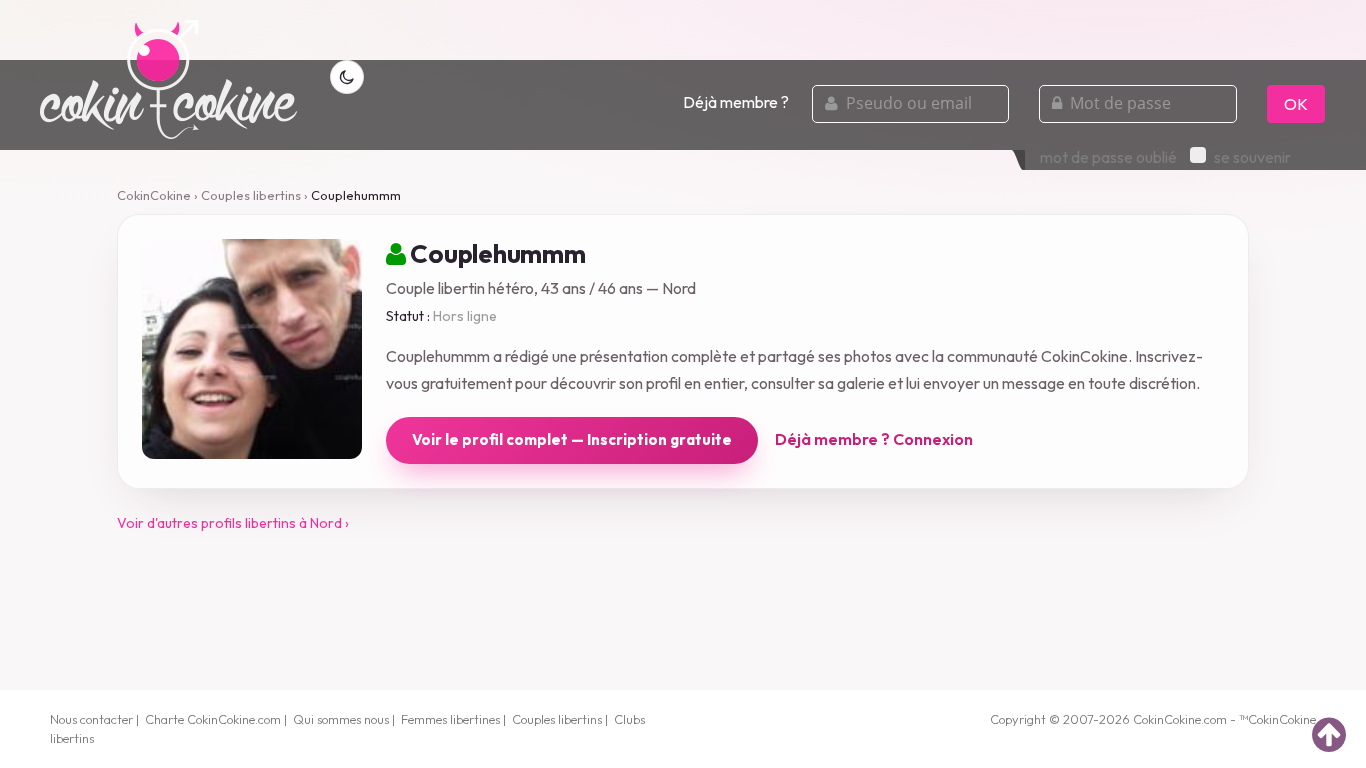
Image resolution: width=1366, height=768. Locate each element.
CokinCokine (154, 195)
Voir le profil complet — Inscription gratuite (572, 439)
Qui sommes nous (341, 719)
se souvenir (1252, 157)
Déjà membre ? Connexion (874, 439)
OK (1296, 104)
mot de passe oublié (1108, 157)
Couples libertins (251, 195)
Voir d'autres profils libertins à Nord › (233, 523)
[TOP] (1329, 734)
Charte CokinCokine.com (213, 719)
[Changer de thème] (347, 77)
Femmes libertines (450, 719)
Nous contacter (91, 719)
